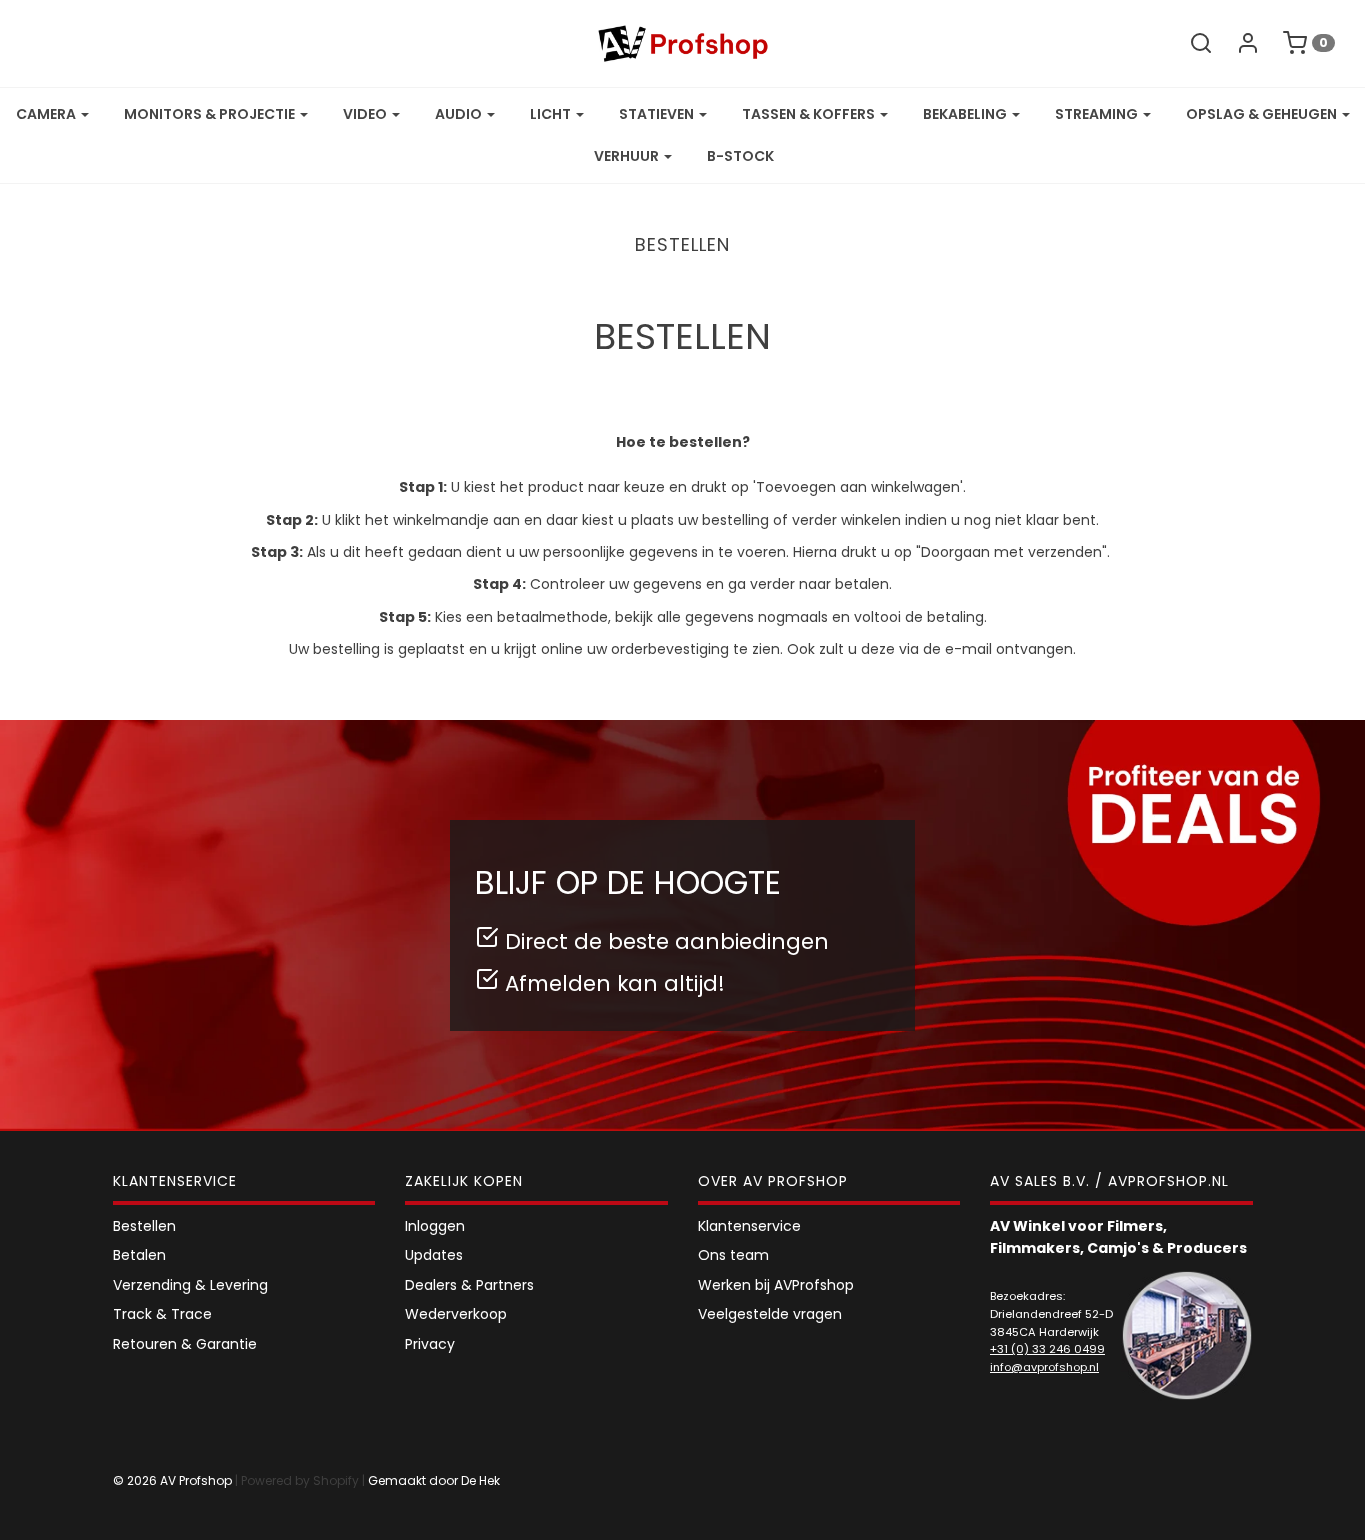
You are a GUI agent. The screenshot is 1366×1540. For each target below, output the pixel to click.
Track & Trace (162, 1314)
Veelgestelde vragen (770, 1314)
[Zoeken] (1191, 43)
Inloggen (435, 1226)
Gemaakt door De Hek (434, 1480)
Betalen (139, 1255)
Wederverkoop (456, 1314)
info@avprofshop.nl (1044, 1367)
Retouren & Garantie (185, 1344)
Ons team (733, 1255)
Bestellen (144, 1226)
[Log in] (1238, 43)
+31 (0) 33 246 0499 (1047, 1349)
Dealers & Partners (469, 1285)
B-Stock (740, 156)
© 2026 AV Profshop (172, 1480)
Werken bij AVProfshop (776, 1285)
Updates (434, 1255)
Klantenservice (749, 1226)
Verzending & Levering (190, 1285)
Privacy (430, 1344)
